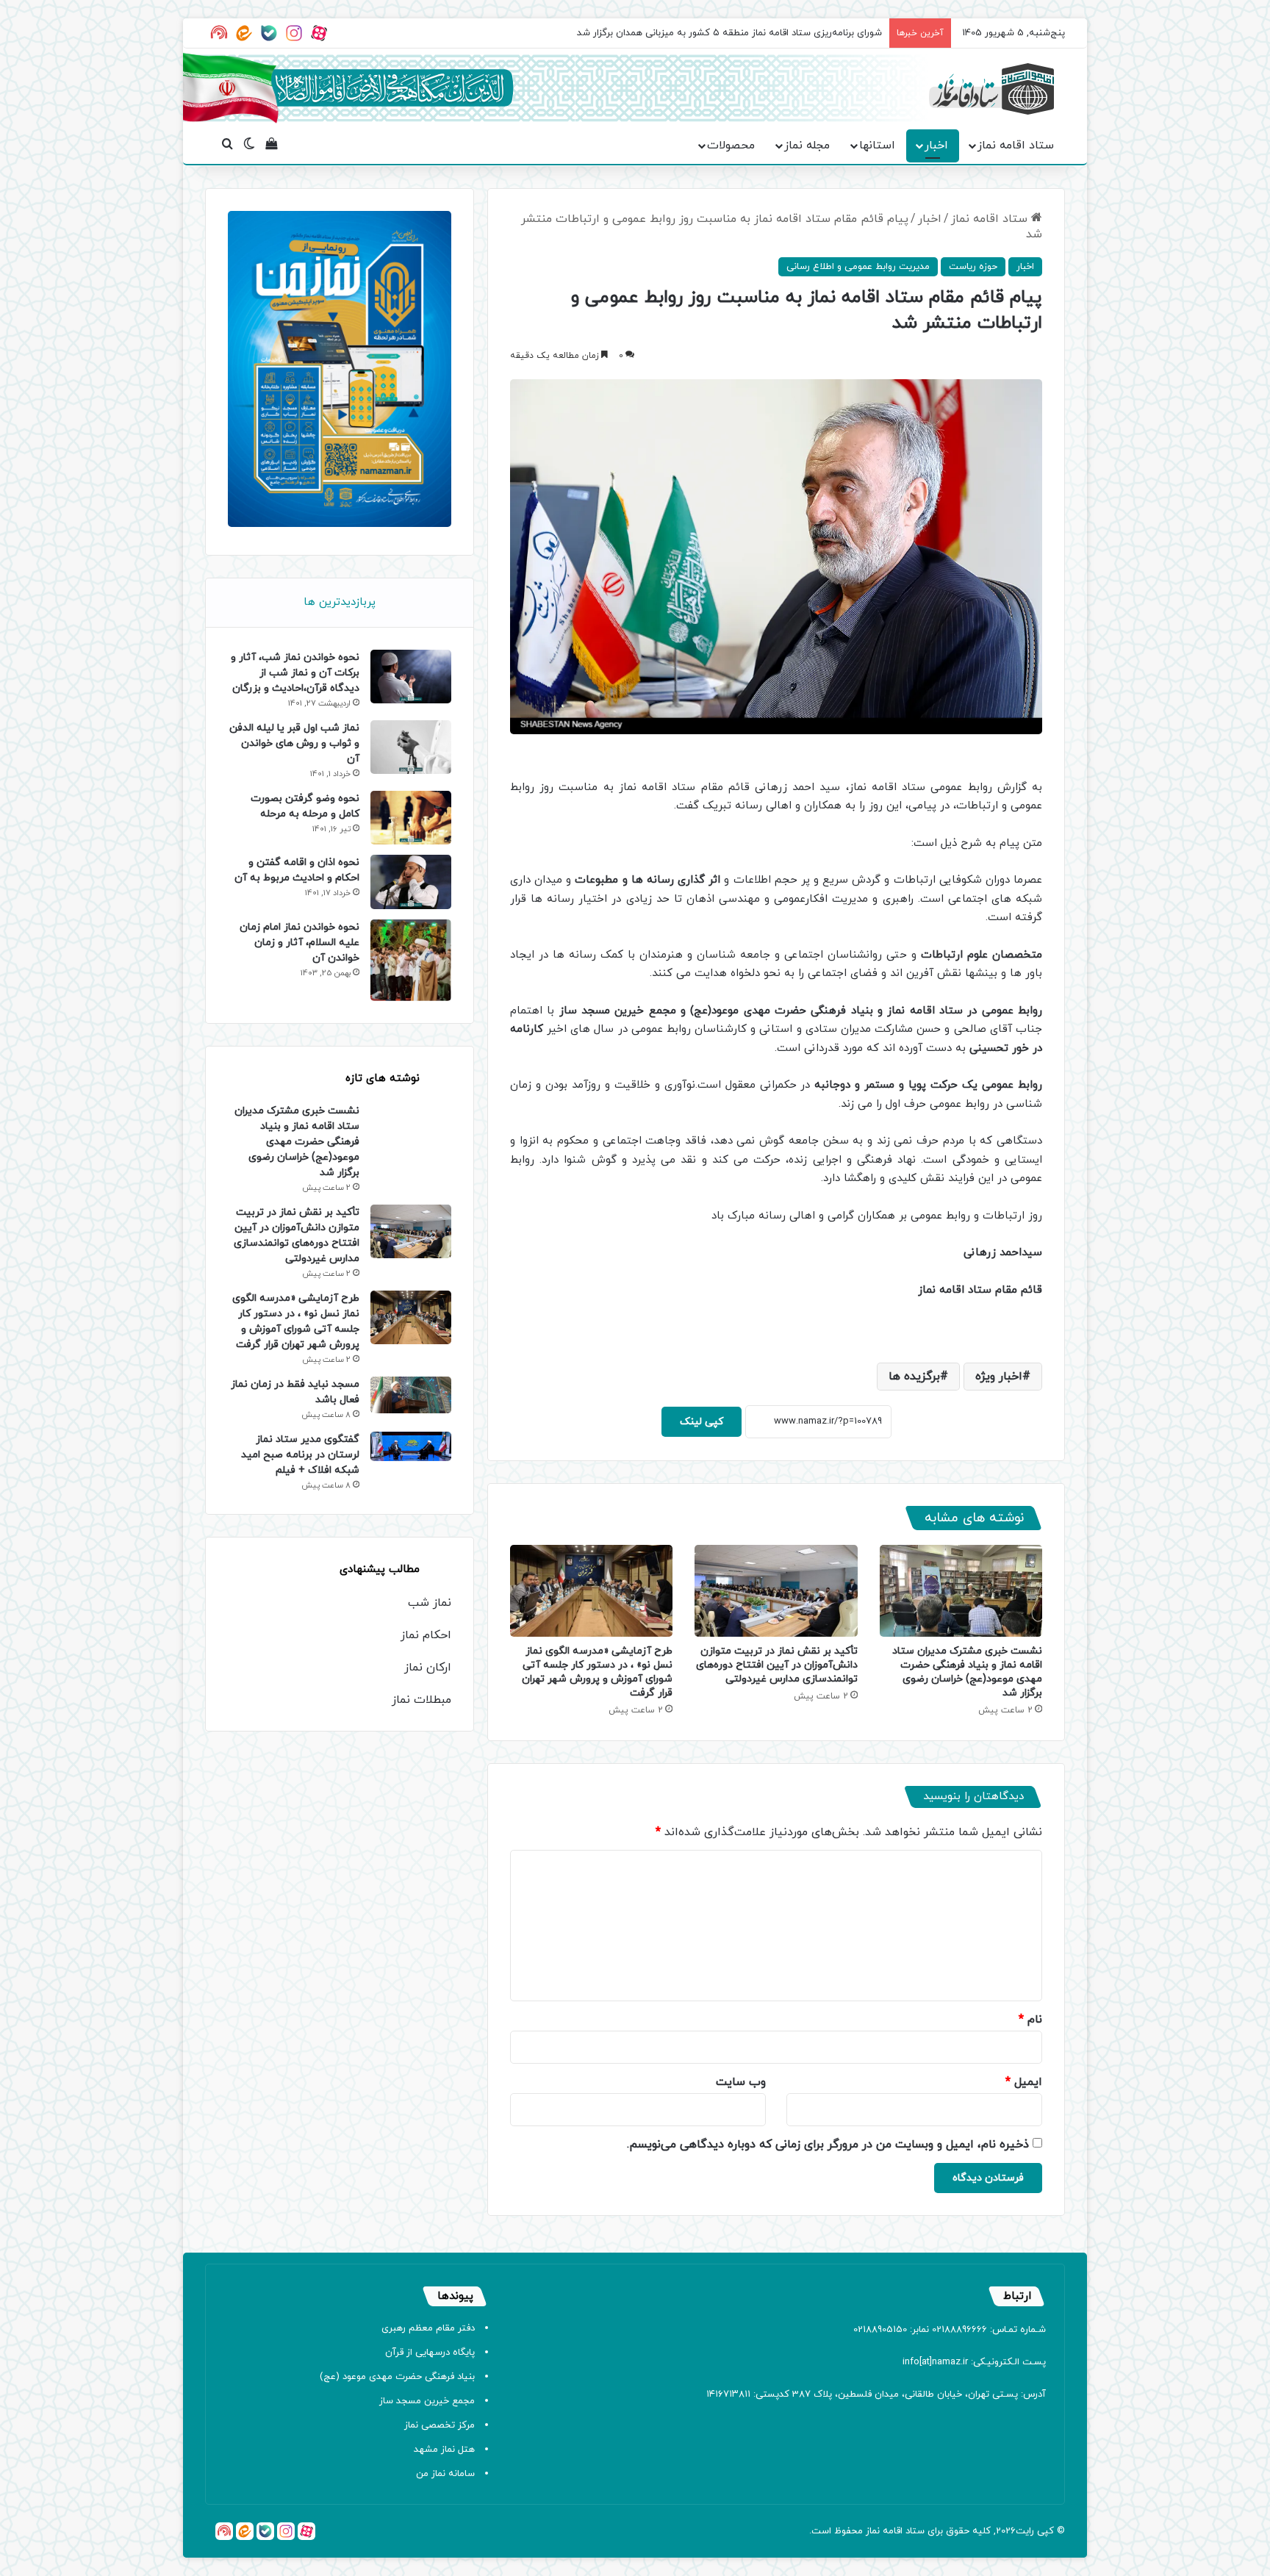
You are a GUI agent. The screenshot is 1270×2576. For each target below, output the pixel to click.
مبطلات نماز (421, 1700)
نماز (873, 2531)
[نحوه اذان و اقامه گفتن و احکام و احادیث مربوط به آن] (411, 882)
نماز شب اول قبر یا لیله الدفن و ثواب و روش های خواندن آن (294, 743)
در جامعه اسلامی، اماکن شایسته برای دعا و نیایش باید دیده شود (753, 33)
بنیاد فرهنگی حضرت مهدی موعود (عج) (397, 2377)
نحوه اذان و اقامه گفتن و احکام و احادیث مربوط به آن (297, 870)
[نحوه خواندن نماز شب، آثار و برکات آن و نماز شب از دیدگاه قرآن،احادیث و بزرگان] (411, 677)
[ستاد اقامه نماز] (991, 89)
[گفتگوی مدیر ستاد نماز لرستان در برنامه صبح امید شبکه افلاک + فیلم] (411, 1446)
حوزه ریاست (973, 267)
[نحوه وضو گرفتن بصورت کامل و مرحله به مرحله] (411, 818)
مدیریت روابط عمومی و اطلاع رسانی (858, 267)
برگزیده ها (914, 1377)
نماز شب (430, 1603)
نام (1030, 2020)
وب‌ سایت (741, 2082)
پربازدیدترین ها (340, 602)
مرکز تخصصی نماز (440, 2425)
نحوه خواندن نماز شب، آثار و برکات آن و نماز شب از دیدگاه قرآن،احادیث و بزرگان (295, 673)
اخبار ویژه (999, 1377)
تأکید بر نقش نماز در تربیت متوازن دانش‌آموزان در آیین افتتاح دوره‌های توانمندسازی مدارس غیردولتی (777, 1665)
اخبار (936, 146)
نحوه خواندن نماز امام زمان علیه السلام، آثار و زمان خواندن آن (299, 943)
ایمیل (1024, 2082)
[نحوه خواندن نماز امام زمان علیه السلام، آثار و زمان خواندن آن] (411, 961)
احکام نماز (426, 1635)
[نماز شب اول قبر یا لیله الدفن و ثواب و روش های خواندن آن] (411, 747)
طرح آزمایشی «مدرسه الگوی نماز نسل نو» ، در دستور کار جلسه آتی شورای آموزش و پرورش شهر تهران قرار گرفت (597, 1672)
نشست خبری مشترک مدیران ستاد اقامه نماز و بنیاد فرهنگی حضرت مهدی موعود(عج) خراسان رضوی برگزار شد (967, 1672)
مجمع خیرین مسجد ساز (427, 2401)
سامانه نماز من (445, 2474)
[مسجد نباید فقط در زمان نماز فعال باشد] (411, 1395)
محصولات (731, 146)
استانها (877, 146)
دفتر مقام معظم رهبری (428, 2328)
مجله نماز (807, 146)
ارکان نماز (428, 1668)
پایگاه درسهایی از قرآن (430, 2353)
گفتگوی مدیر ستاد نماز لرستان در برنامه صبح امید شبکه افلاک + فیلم (300, 1455)
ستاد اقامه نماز (1016, 146)
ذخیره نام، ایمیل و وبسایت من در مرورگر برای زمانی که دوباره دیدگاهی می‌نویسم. (828, 2145)
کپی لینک (702, 1422)
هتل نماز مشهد (444, 2450)
